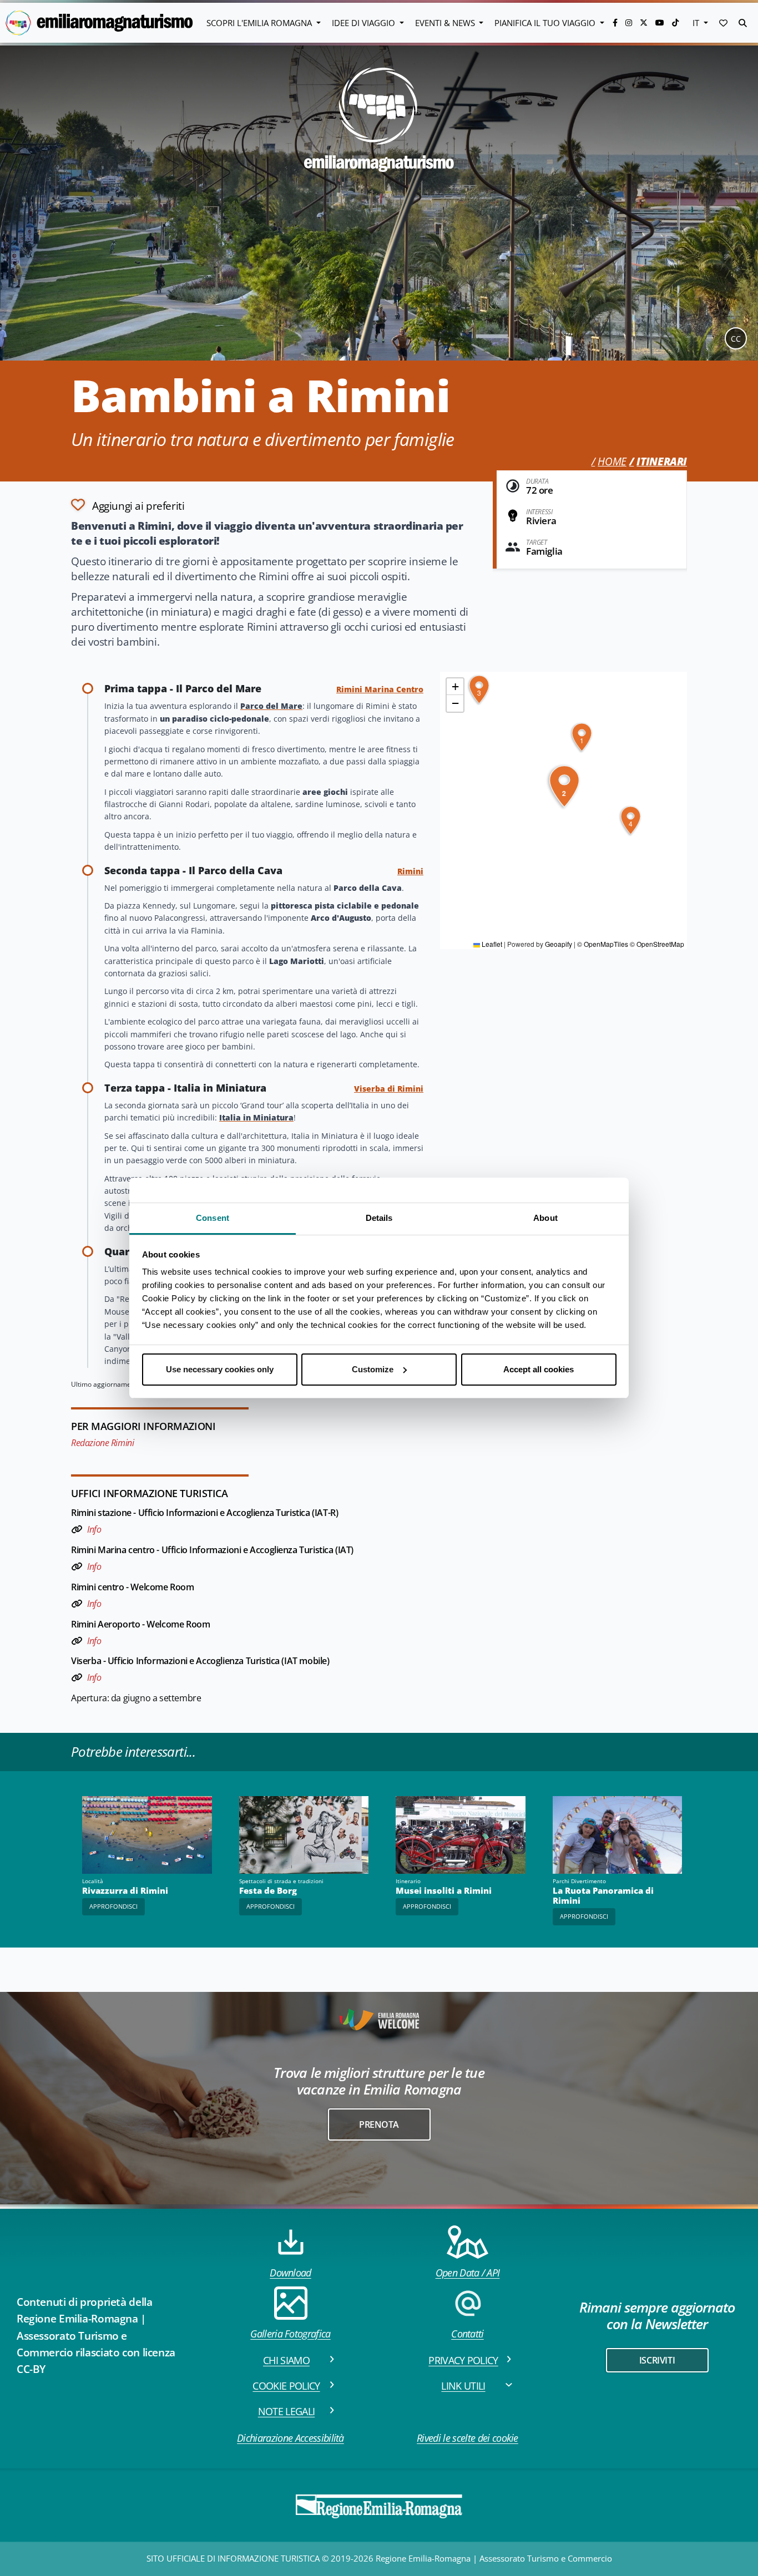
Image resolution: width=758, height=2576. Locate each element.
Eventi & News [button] (446, 23)
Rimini (410, 871)
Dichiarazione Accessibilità (290, 2438)
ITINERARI (662, 462)
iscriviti (657, 2360)
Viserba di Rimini (389, 1089)
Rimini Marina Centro (380, 689)
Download (290, 2273)
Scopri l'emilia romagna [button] (260, 23)
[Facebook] (616, 22)
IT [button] (697, 23)
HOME (612, 462)
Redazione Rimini (102, 1443)
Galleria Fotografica (290, 2334)
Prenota (379, 2124)
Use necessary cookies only (220, 1369)
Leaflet (491, 944)
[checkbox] (128, 505)
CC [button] (736, 339)
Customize (373, 1369)
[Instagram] (630, 22)
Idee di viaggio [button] (365, 23)
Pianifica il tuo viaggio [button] (546, 23)
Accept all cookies (539, 1369)
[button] (723, 23)
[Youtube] (661, 22)
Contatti (468, 2334)
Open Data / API (468, 2273)
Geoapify (559, 944)
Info (94, 1529)
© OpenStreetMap (657, 944)
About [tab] (545, 1218)
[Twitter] (645, 22)
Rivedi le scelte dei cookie (468, 2438)
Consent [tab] (213, 1218)
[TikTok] (675, 22)
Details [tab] (379, 1218)
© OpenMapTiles (603, 944)
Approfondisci (113, 1906)
